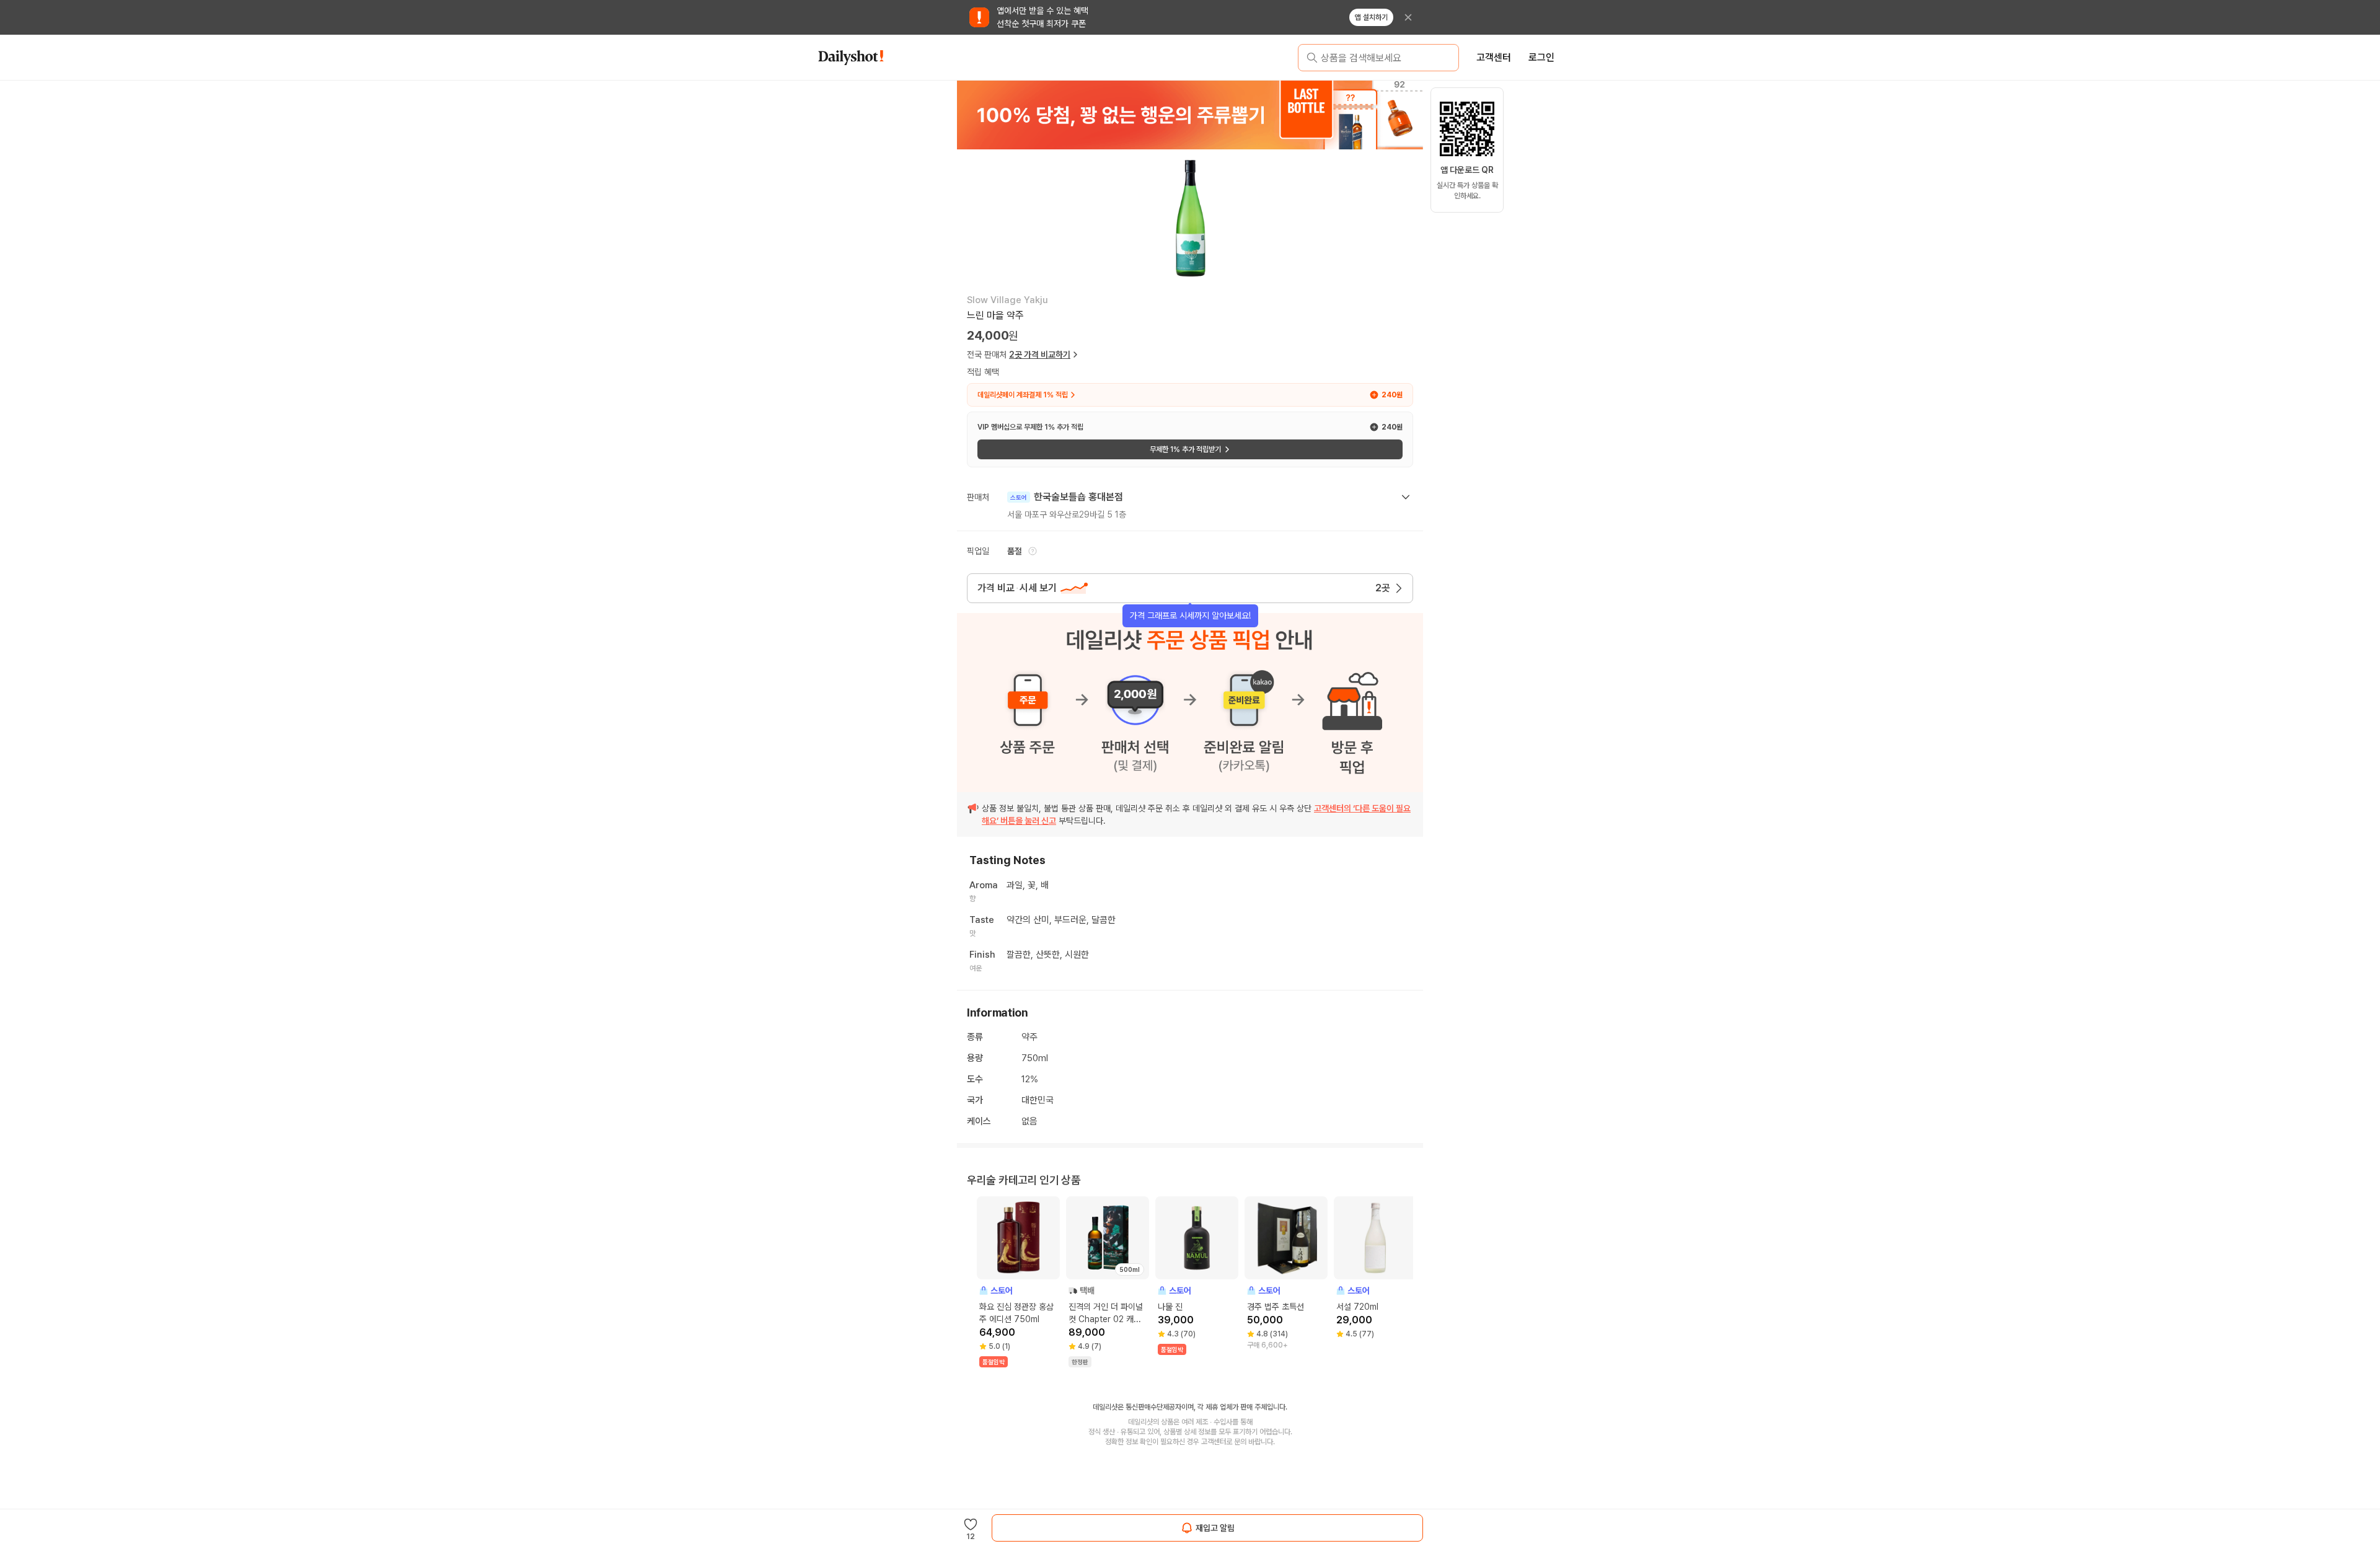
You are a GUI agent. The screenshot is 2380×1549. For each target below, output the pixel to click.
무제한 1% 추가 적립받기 (1185, 449)
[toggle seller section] (1406, 497)
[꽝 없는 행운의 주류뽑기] (1190, 115)
